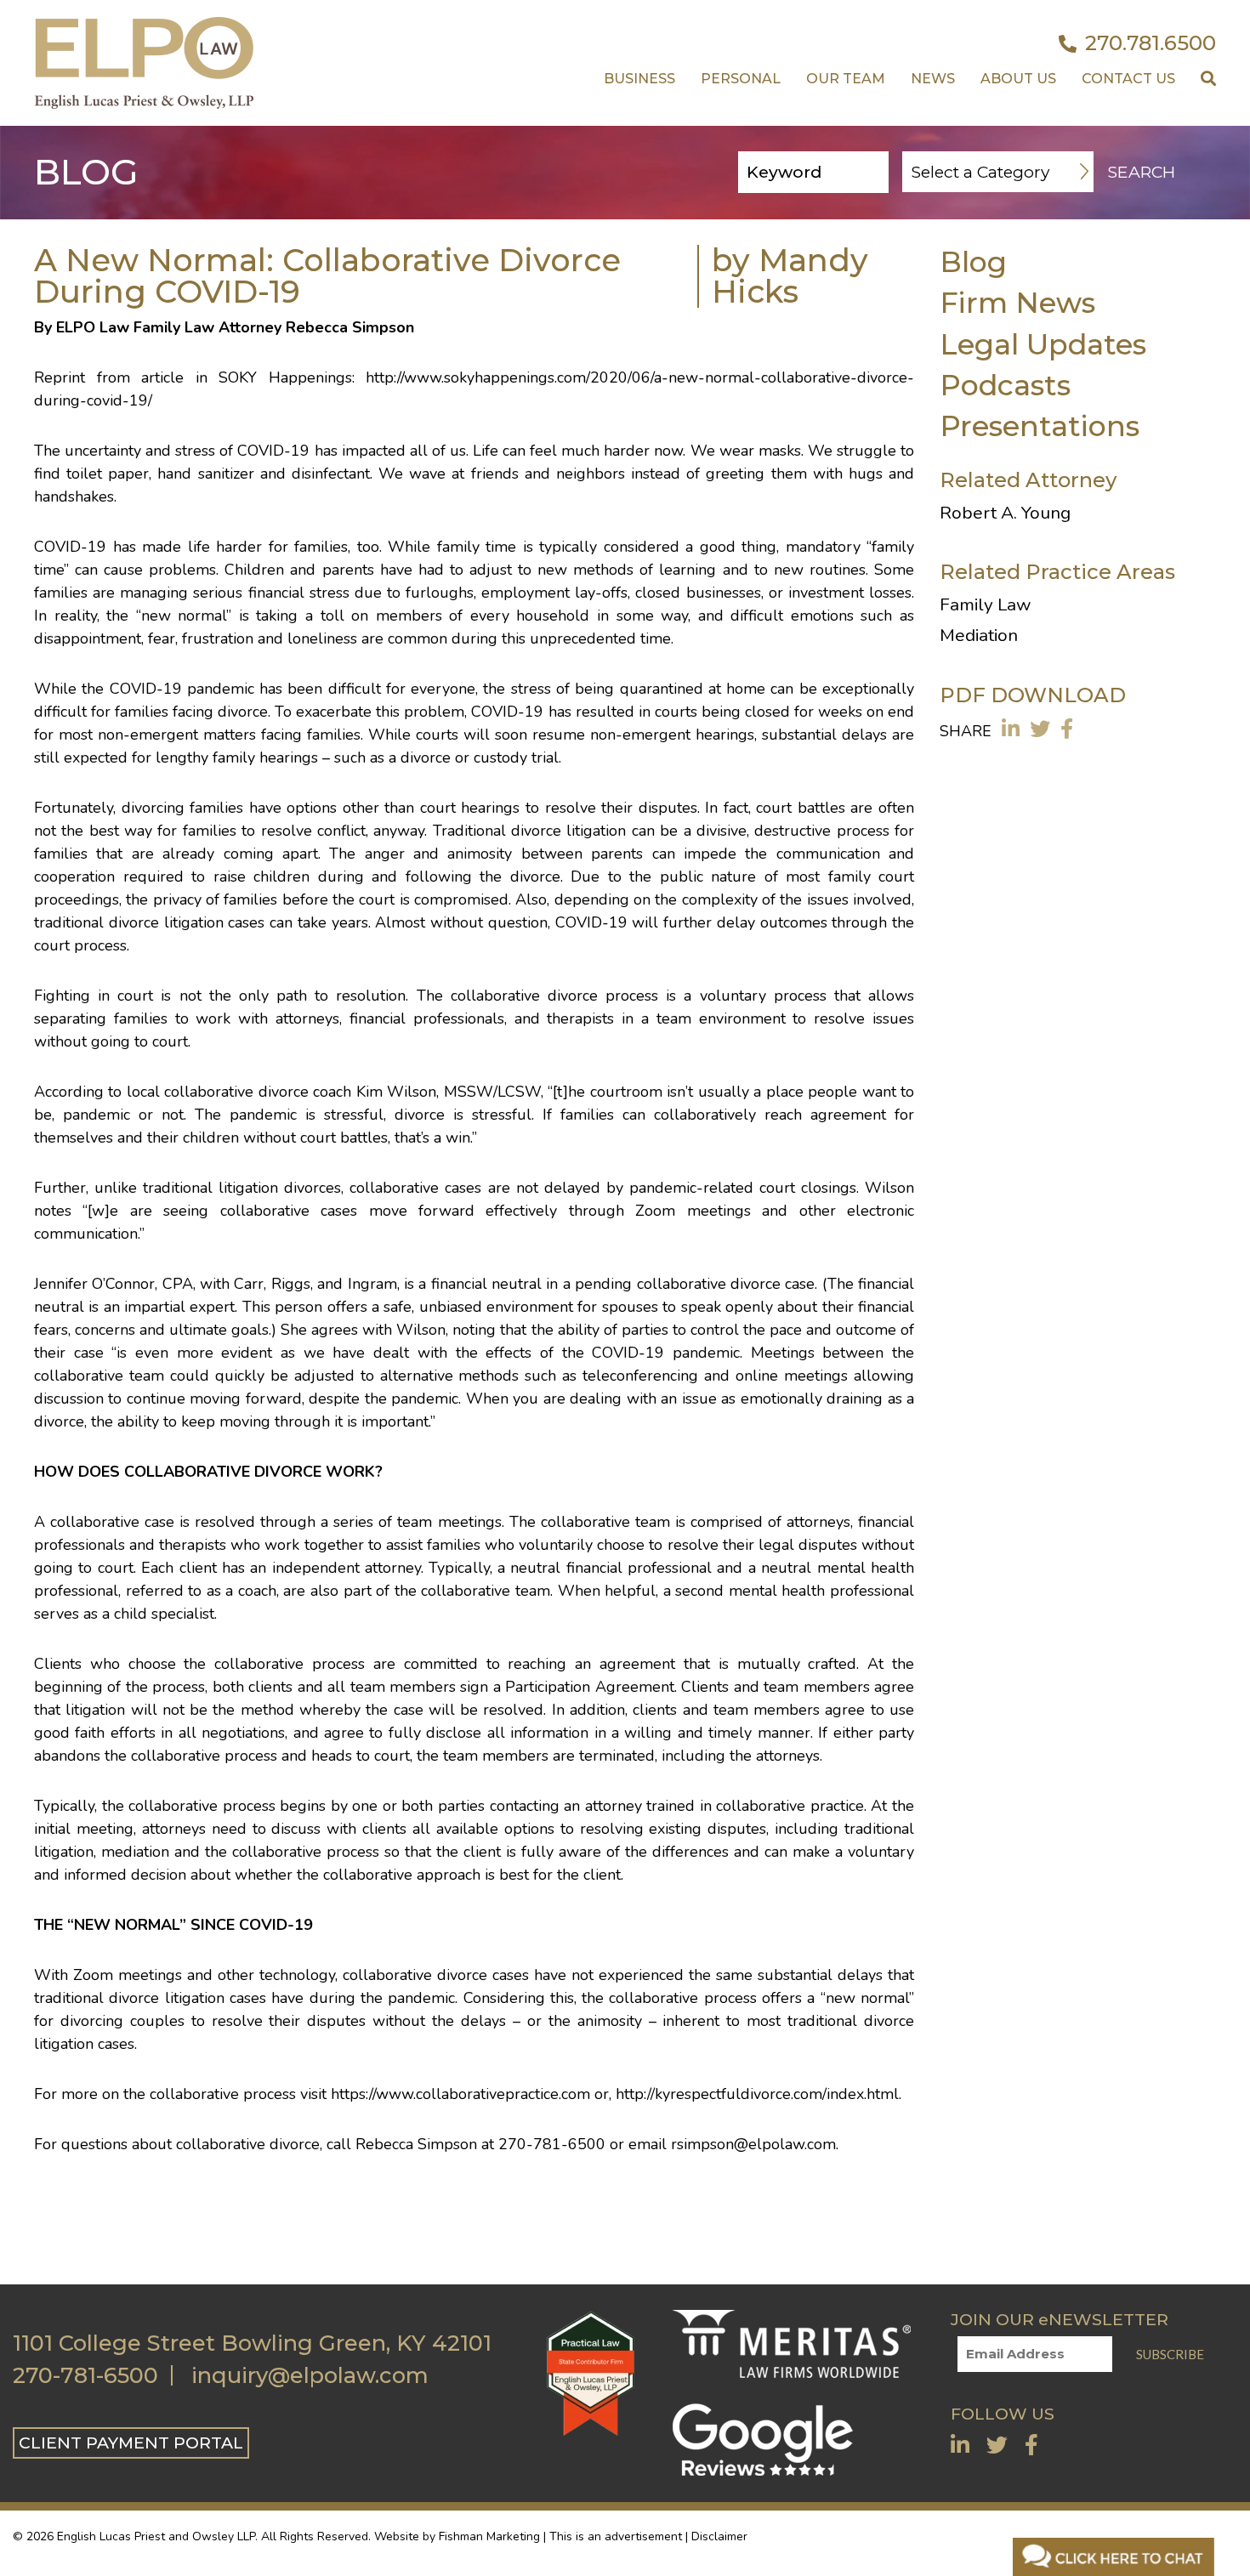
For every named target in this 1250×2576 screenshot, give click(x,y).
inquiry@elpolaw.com (310, 2375)
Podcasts (1005, 385)
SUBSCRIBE (1170, 2354)
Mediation (979, 635)
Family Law (985, 604)
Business (639, 79)
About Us (1018, 79)
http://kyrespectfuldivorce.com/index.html (755, 2094)
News (933, 79)
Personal (741, 79)
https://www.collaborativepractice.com (460, 2094)
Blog (973, 261)
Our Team (846, 79)
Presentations (1040, 426)
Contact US (1128, 79)
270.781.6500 (1151, 43)
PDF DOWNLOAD (1033, 695)
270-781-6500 (85, 2375)
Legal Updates (1043, 344)
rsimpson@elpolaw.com (753, 2144)
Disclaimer (719, 2536)
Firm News (1017, 302)
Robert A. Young (1005, 513)
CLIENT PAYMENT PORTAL (131, 2443)
